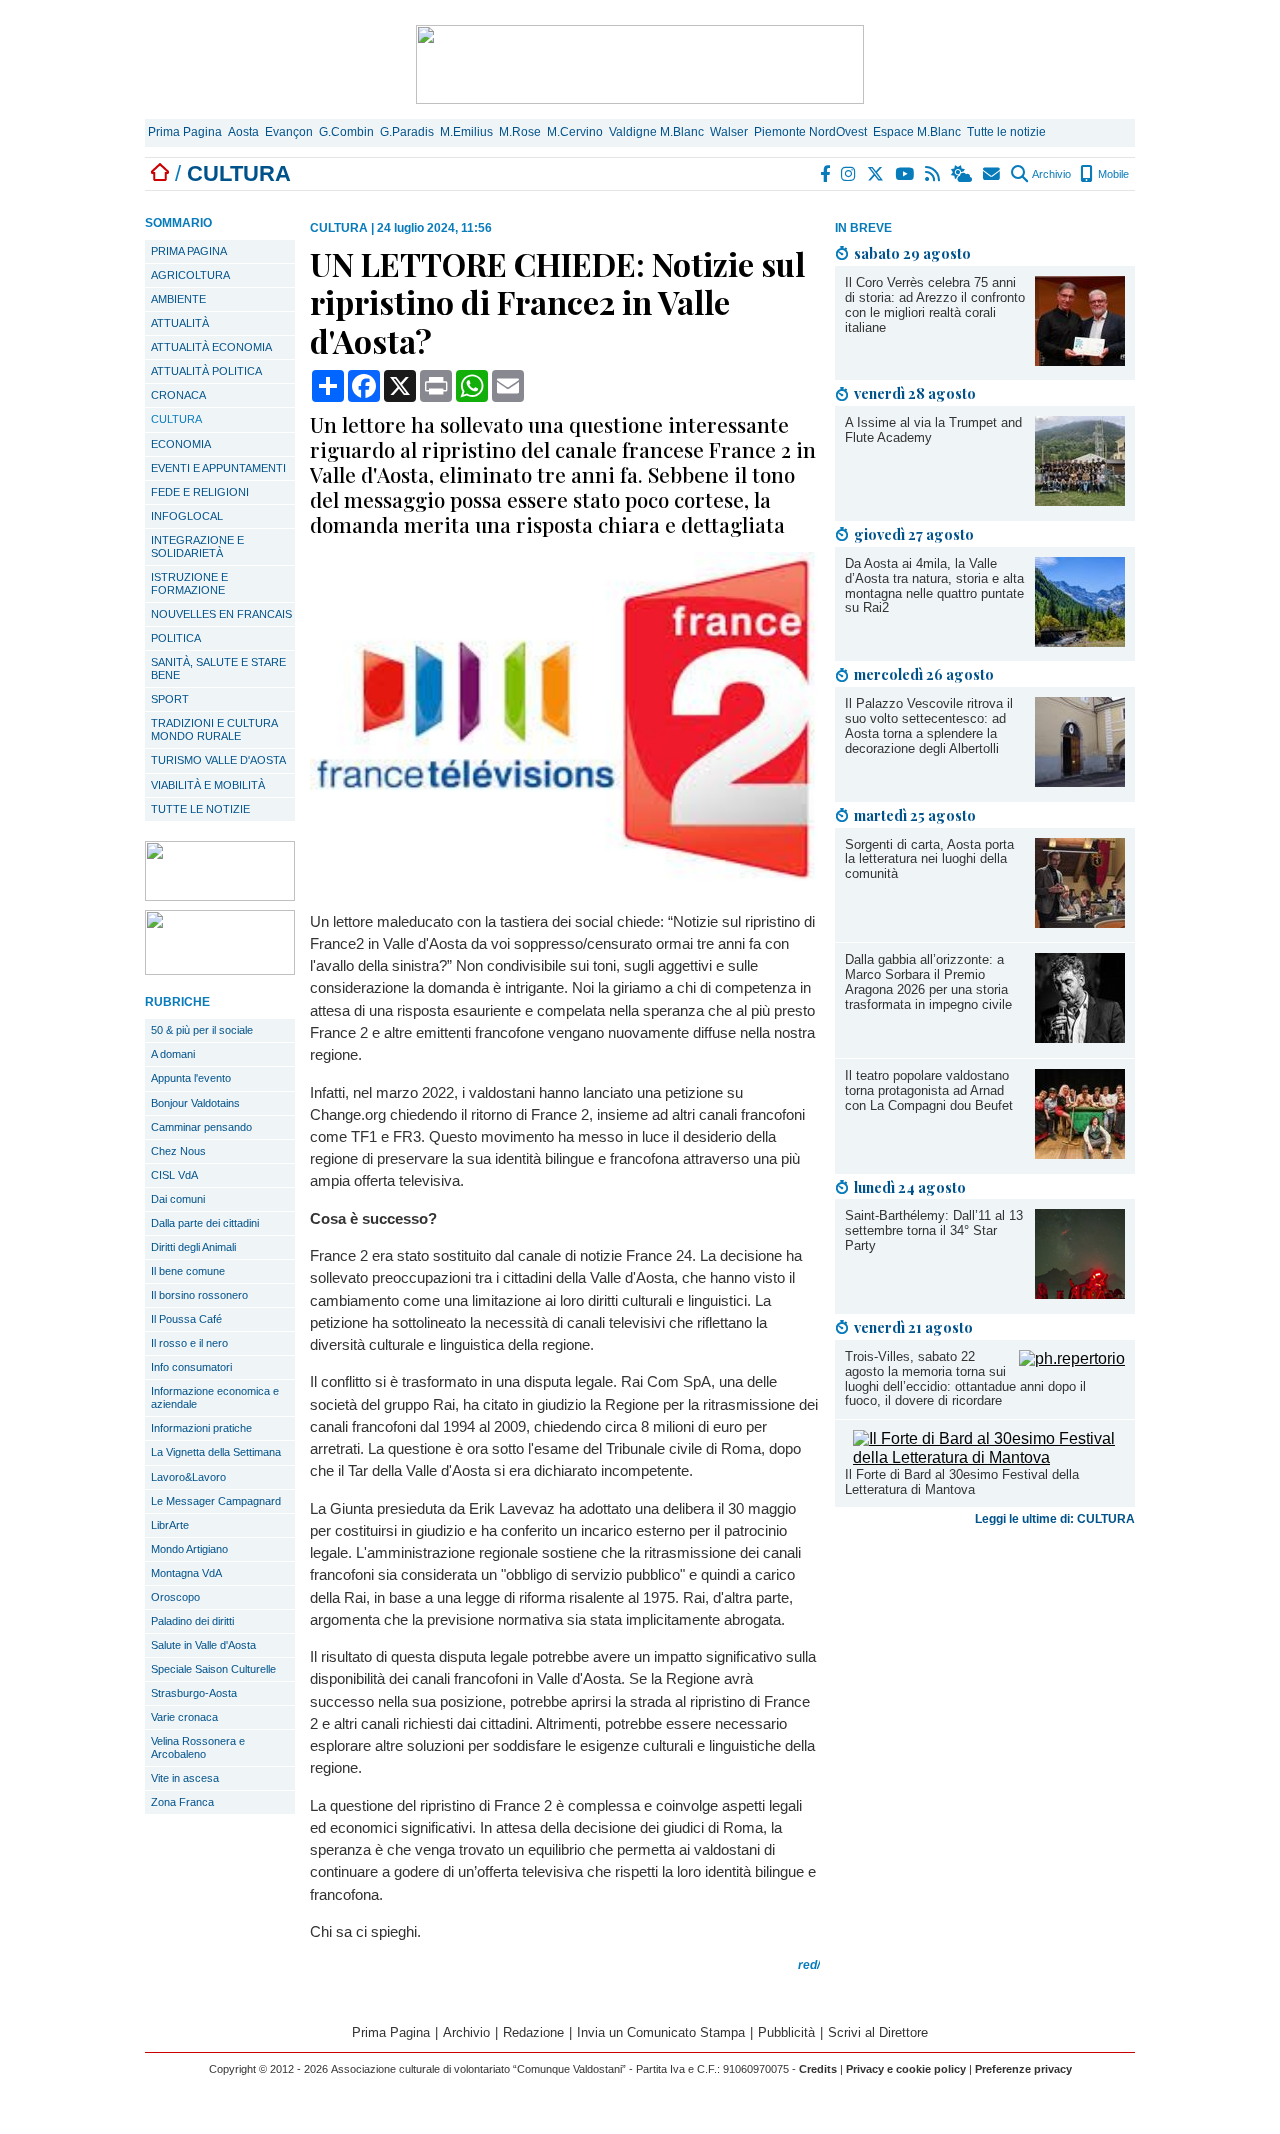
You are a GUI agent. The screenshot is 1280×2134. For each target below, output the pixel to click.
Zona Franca (182, 1802)
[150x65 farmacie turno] (220, 969)
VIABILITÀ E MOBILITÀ (208, 785)
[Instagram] (849, 174)
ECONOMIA (181, 444)
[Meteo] (962, 174)
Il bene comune (188, 1271)
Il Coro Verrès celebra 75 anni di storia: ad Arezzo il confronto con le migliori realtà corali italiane (935, 305)
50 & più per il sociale (202, 1030)
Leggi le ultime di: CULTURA (1055, 1519)
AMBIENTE (178, 299)
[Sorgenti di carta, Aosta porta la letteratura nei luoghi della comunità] (1080, 922)
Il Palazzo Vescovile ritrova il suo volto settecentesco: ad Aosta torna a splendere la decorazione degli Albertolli (929, 726)
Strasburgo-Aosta (194, 1693)
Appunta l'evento (191, 1078)
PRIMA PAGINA (189, 251)
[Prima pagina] (160, 173)
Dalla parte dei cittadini (205, 1223)
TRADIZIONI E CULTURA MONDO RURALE (214, 729)
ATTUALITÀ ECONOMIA (211, 347)
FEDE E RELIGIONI (200, 492)
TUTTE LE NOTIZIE (200, 809)
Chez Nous (178, 1151)
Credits (818, 2069)
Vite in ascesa (185, 1778)
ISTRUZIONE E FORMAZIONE (189, 583)
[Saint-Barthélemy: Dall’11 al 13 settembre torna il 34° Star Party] (1080, 1293)
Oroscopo (175, 1597)
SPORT (170, 699)
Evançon (289, 132)
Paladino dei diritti (192, 1621)
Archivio (1050, 174)
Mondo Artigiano (189, 1549)
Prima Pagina (185, 132)
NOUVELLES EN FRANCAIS (221, 614)
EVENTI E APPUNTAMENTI (218, 468)
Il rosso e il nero (189, 1343)
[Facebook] (826, 174)
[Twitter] (876, 174)
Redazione (533, 2032)
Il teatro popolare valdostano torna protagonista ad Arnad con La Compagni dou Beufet (929, 1090)
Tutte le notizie (1006, 132)
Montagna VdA (186, 1573)
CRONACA (178, 395)
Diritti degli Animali (193, 1247)
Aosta (243, 132)
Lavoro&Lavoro (188, 1477)
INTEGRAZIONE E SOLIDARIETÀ (197, 546)
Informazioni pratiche (201, 1428)
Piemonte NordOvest (810, 132)
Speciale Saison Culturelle (213, 1669)
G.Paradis (407, 132)
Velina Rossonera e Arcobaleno (198, 1747)
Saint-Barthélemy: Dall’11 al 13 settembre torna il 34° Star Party (934, 1230)
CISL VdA (174, 1175)
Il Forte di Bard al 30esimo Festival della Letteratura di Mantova (962, 1482)
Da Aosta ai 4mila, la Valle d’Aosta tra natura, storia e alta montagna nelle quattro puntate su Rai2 (934, 586)
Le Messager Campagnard (216, 1501)
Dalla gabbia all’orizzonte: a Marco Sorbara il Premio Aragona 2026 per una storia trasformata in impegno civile (928, 982)
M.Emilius (466, 132)
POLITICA (176, 638)
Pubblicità (786, 2032)
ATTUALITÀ (180, 323)
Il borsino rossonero (199, 1295)
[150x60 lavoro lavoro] (220, 895)
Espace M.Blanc (917, 132)
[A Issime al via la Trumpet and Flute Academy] (1080, 500)
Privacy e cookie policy (906, 2069)
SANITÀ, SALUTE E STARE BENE (218, 668)
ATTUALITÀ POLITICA (206, 371)
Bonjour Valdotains (195, 1103)
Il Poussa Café (186, 1319)
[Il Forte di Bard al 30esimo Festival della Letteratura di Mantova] (989, 1457)
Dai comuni (178, 1199)
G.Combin (346, 132)
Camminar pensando (201, 1127)
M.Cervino (575, 132)
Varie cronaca (184, 1717)
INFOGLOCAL (187, 516)
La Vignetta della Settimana (216, 1452)
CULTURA (176, 419)
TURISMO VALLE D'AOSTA (218, 760)
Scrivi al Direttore (878, 2032)
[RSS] (933, 174)
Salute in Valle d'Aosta (203, 1645)
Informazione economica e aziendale (215, 1397)
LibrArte (170, 1525)
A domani (173, 1054)
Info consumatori (191, 1367)
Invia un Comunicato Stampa (661, 2032)
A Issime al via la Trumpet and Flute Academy (933, 430)
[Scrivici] (992, 174)
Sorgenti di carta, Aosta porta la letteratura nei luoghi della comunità (929, 859)
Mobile (1112, 174)
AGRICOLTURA (190, 275)
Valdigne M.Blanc (656, 132)
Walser (729, 132)
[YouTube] (905, 174)
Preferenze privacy (1023, 2069)
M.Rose (520, 132)
